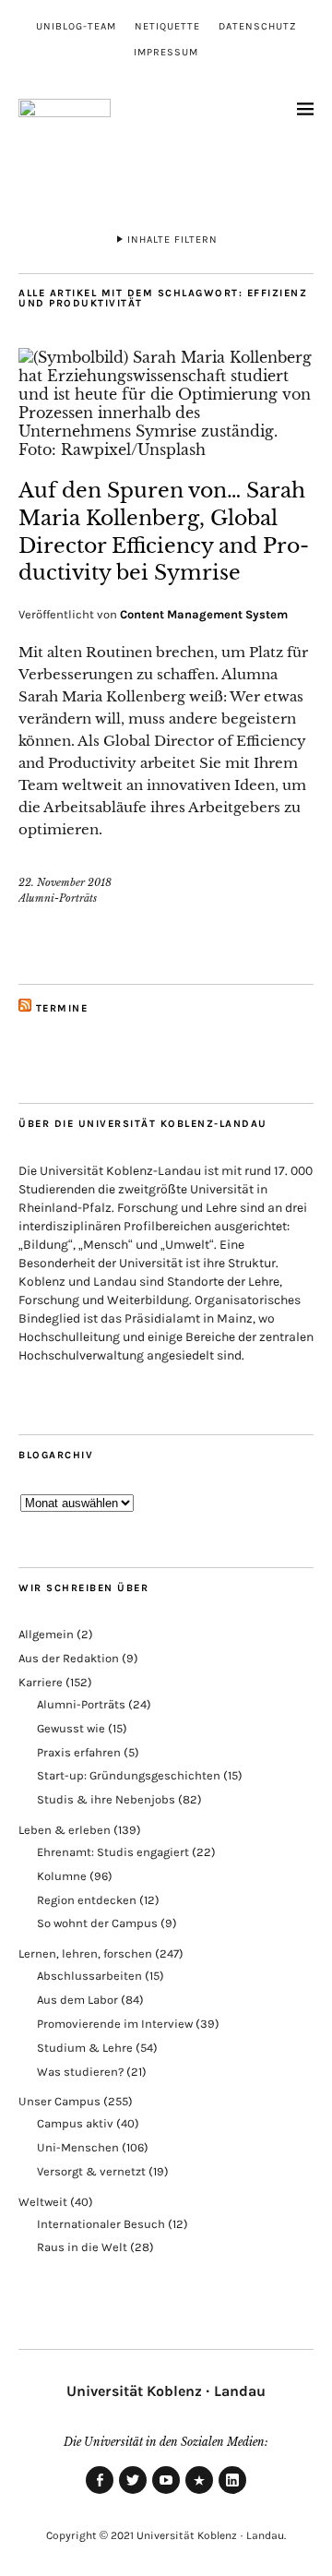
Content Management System (204, 614)
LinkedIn (232, 2493)
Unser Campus (59, 2101)
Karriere (41, 1682)
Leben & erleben (65, 1830)
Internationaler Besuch (101, 2224)
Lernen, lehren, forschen (85, 1953)
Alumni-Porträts (58, 898)
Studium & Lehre (85, 2048)
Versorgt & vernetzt (91, 2171)
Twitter (133, 2493)
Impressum (166, 52)
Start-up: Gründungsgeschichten (129, 1775)
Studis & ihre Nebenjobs (106, 1799)
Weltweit (43, 2202)
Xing (199, 2493)
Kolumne (62, 1876)
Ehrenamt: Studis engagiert (113, 1852)
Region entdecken (87, 1900)
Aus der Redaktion (69, 1658)
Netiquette (167, 26)
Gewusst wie (71, 1728)
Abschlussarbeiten (89, 1976)
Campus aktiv (75, 2123)
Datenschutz (258, 26)
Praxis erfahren (79, 1752)
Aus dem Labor (77, 2000)
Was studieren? (80, 2072)
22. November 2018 (65, 882)
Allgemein (46, 1634)
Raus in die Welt (82, 2247)
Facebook (100, 2493)
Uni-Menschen (78, 2147)
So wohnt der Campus (97, 1923)
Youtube (166, 2493)
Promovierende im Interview (115, 2024)
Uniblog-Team (76, 26)
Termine (62, 1008)
